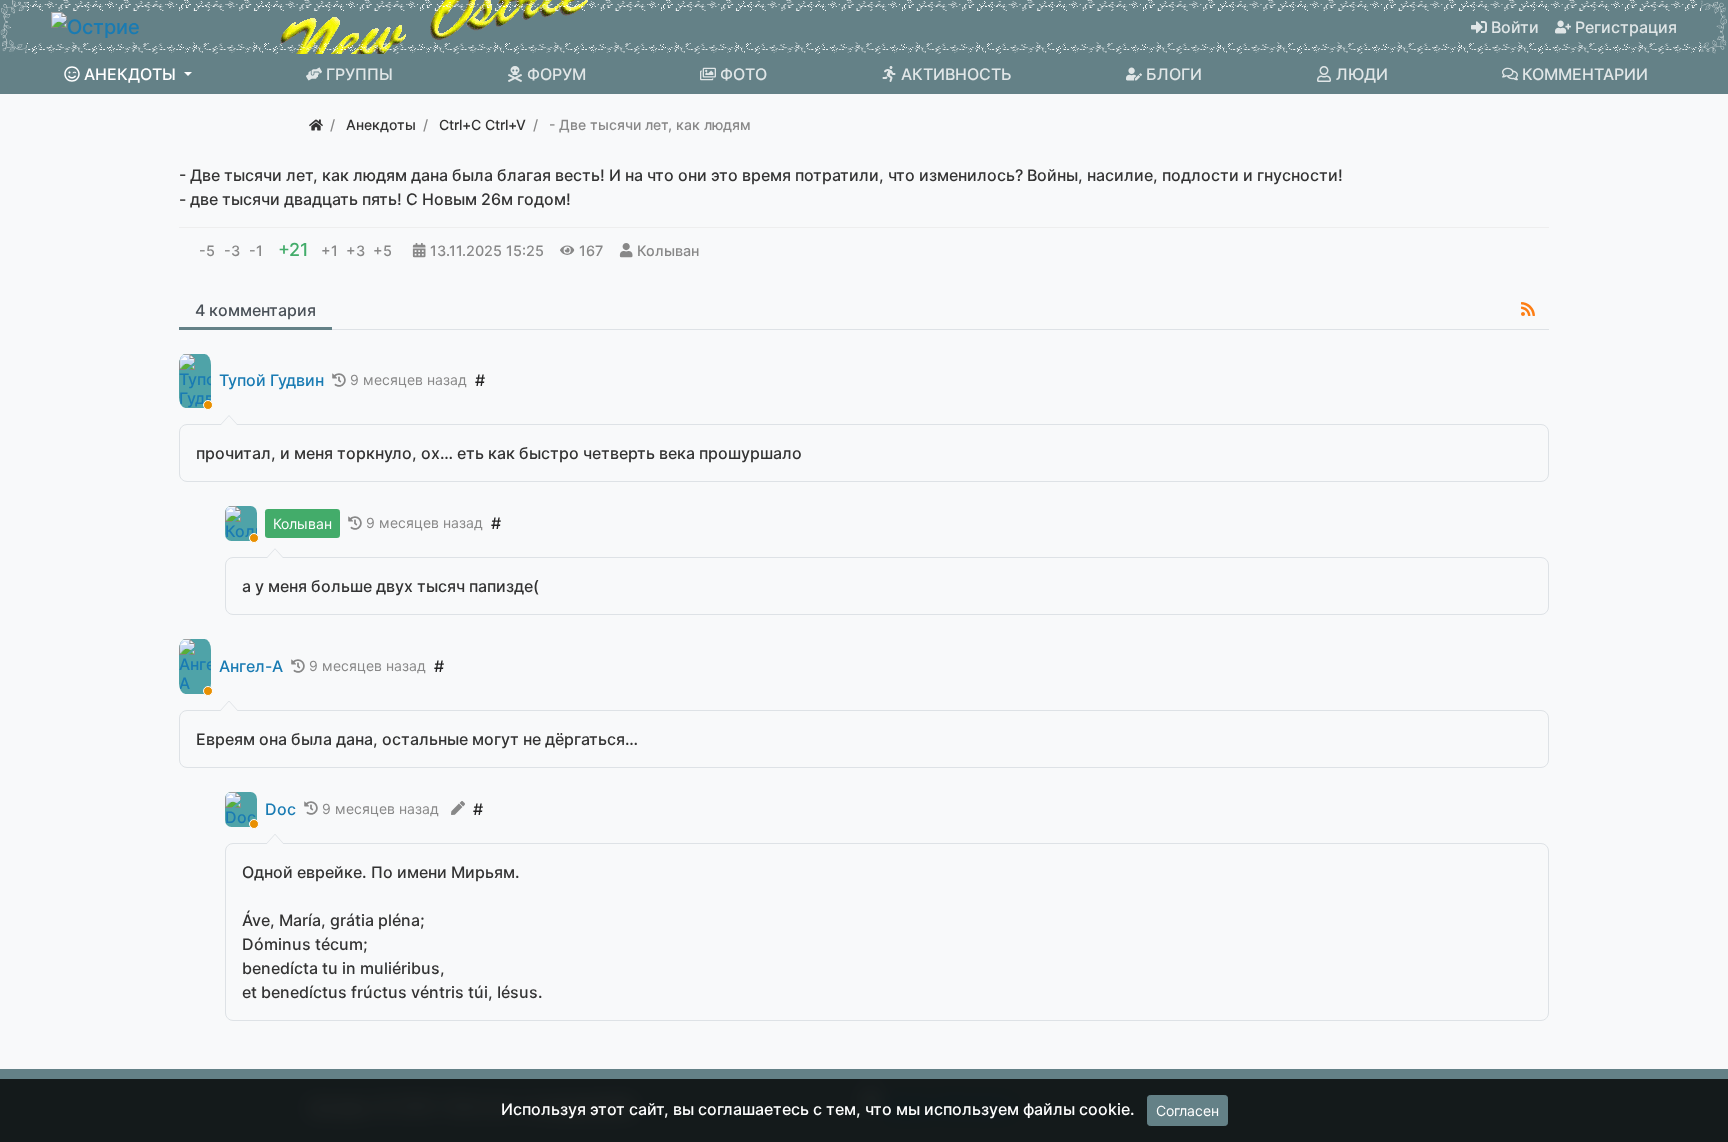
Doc (280, 809)
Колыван (668, 250)
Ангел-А (251, 666)
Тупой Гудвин (271, 380)
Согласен (1187, 1110)
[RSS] (1528, 309)
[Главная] (316, 124)
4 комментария (255, 310)
